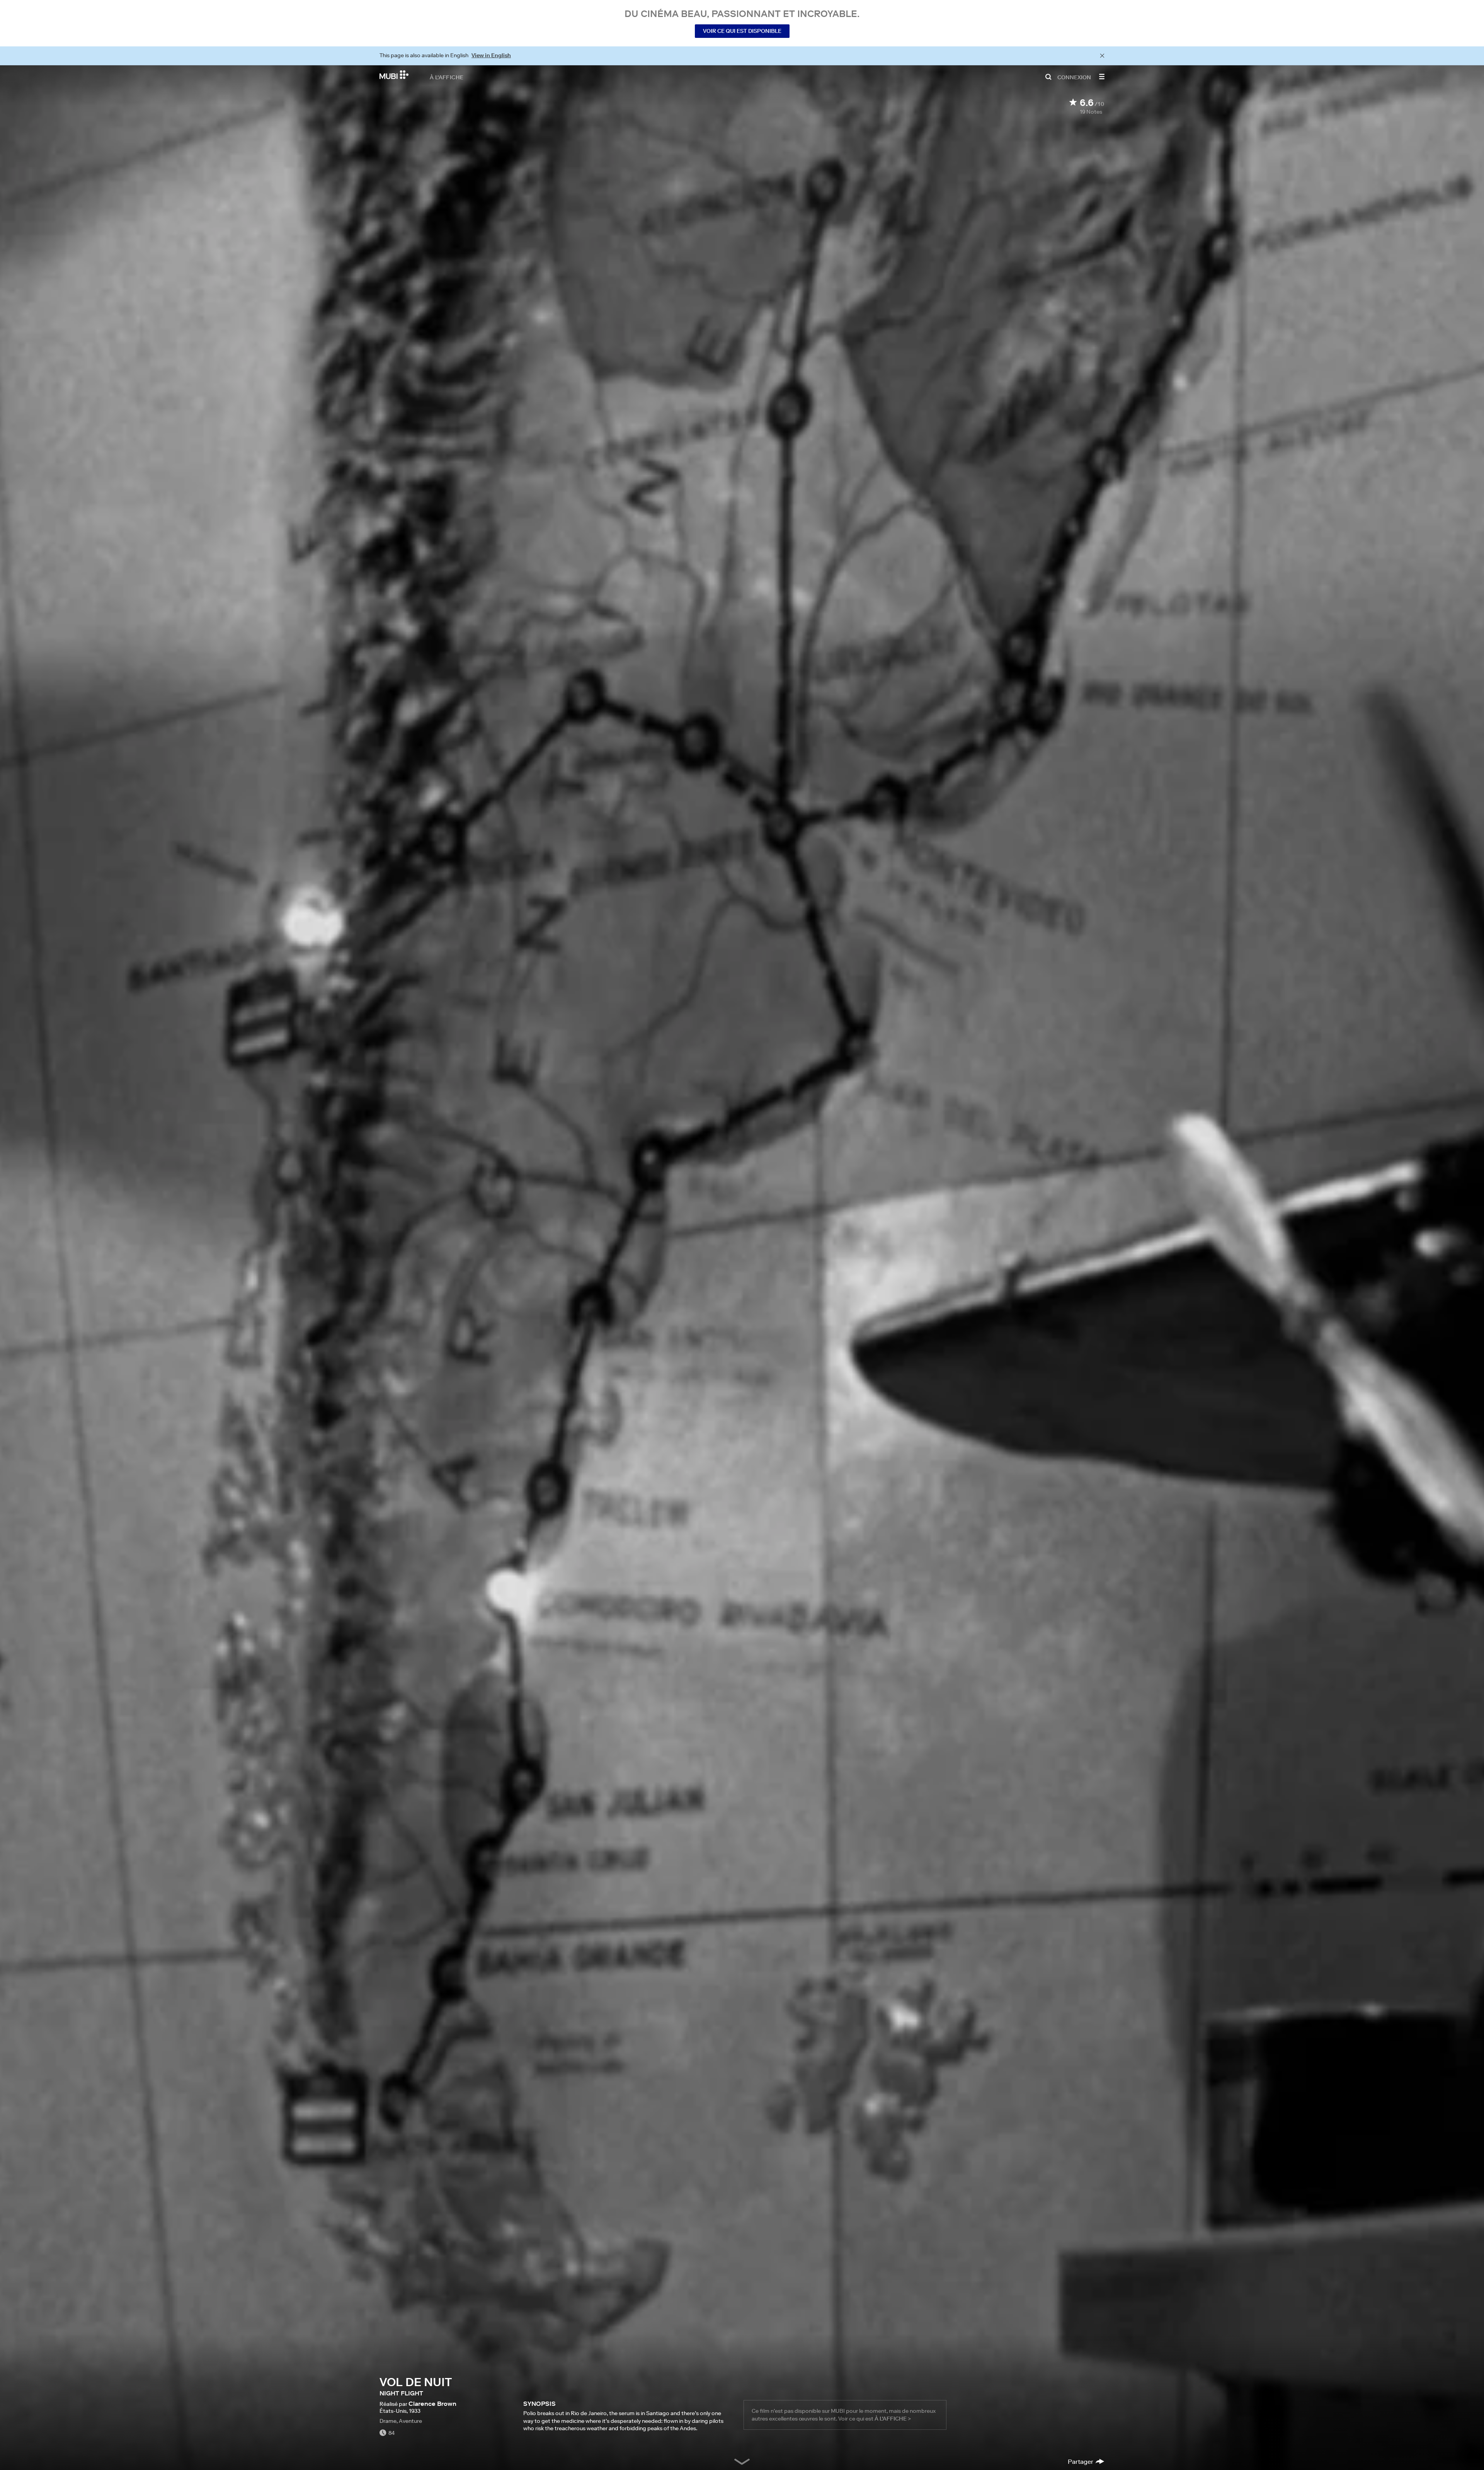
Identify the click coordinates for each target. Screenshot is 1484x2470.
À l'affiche (447, 77)
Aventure (410, 2421)
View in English (491, 55)
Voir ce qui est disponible (742, 31)
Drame (388, 2421)
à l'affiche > (893, 2419)
